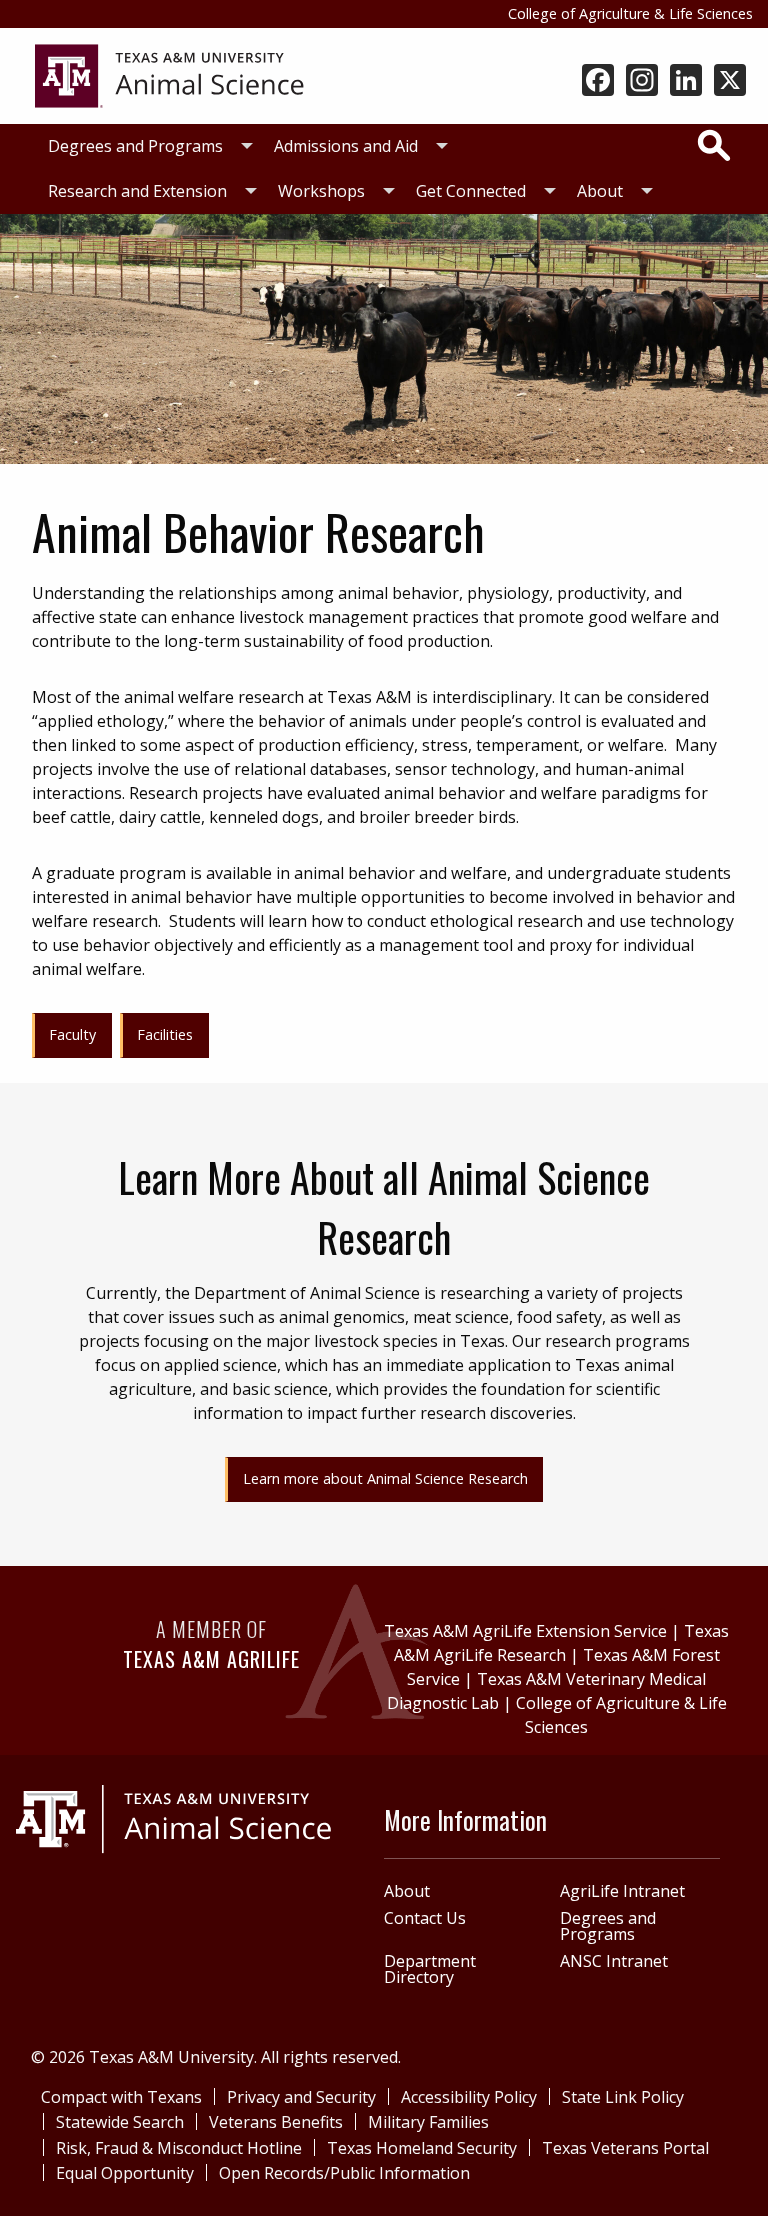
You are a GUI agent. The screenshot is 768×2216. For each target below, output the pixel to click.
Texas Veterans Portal (625, 2148)
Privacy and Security (301, 2097)
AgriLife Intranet (622, 1891)
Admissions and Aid (346, 146)
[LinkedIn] (686, 82)
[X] (730, 82)
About (600, 191)
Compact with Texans (121, 2097)
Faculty (72, 1034)
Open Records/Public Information (344, 2173)
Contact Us (425, 1918)
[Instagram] (642, 82)
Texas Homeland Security (422, 2148)
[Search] (714, 145)
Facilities (165, 1034)
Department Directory (430, 1969)
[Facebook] (598, 82)
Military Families (428, 2122)
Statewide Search (120, 2122)
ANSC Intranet (614, 1961)
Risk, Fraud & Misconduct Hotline (179, 2148)
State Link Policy (623, 2097)
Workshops (321, 191)
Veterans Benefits (276, 2122)
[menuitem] (145, 146)
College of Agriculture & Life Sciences (630, 13)
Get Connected (471, 191)
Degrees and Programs (135, 146)
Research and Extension (137, 191)
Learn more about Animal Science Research (385, 1478)
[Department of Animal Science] (169, 74)
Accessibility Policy (469, 2097)
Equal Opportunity (125, 2173)
